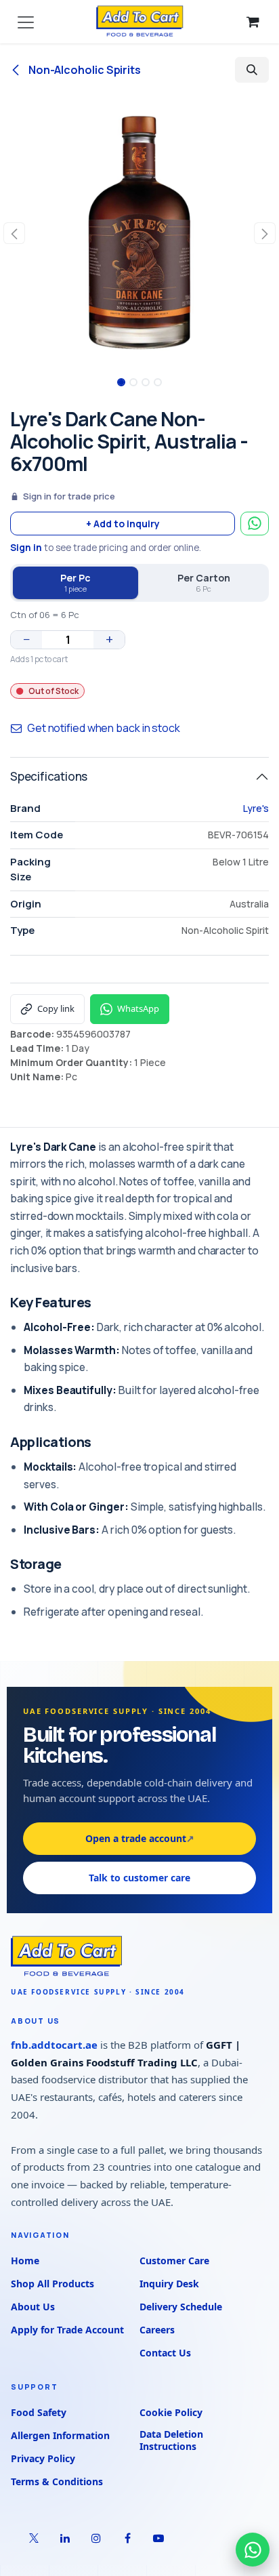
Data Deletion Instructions (171, 2440)
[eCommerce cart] (253, 22)
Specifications (49, 776)
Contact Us (165, 2353)
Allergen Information (60, 2435)
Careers (157, 2330)
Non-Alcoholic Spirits (84, 70)
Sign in (26, 548)
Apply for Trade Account (67, 2330)
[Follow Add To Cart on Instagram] (96, 2538)
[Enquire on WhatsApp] (255, 524)
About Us (33, 2307)
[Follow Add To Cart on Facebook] (127, 2538)
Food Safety (39, 2412)
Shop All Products (52, 2284)
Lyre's (256, 808)
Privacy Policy (43, 2458)
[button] (252, 70)
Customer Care (174, 2261)
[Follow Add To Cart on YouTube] (158, 2538)
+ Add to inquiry (123, 524)
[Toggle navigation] (26, 22)
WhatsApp (138, 1008)
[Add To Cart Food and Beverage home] (139, 1957)
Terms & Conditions (57, 2481)
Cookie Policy (171, 2412)
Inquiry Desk (169, 2284)
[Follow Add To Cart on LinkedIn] (65, 2538)
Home (25, 2261)
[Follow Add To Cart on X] (34, 2538)
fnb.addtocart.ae (54, 2045)
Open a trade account (140, 1838)
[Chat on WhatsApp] (253, 2550)
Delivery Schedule (181, 2307)
